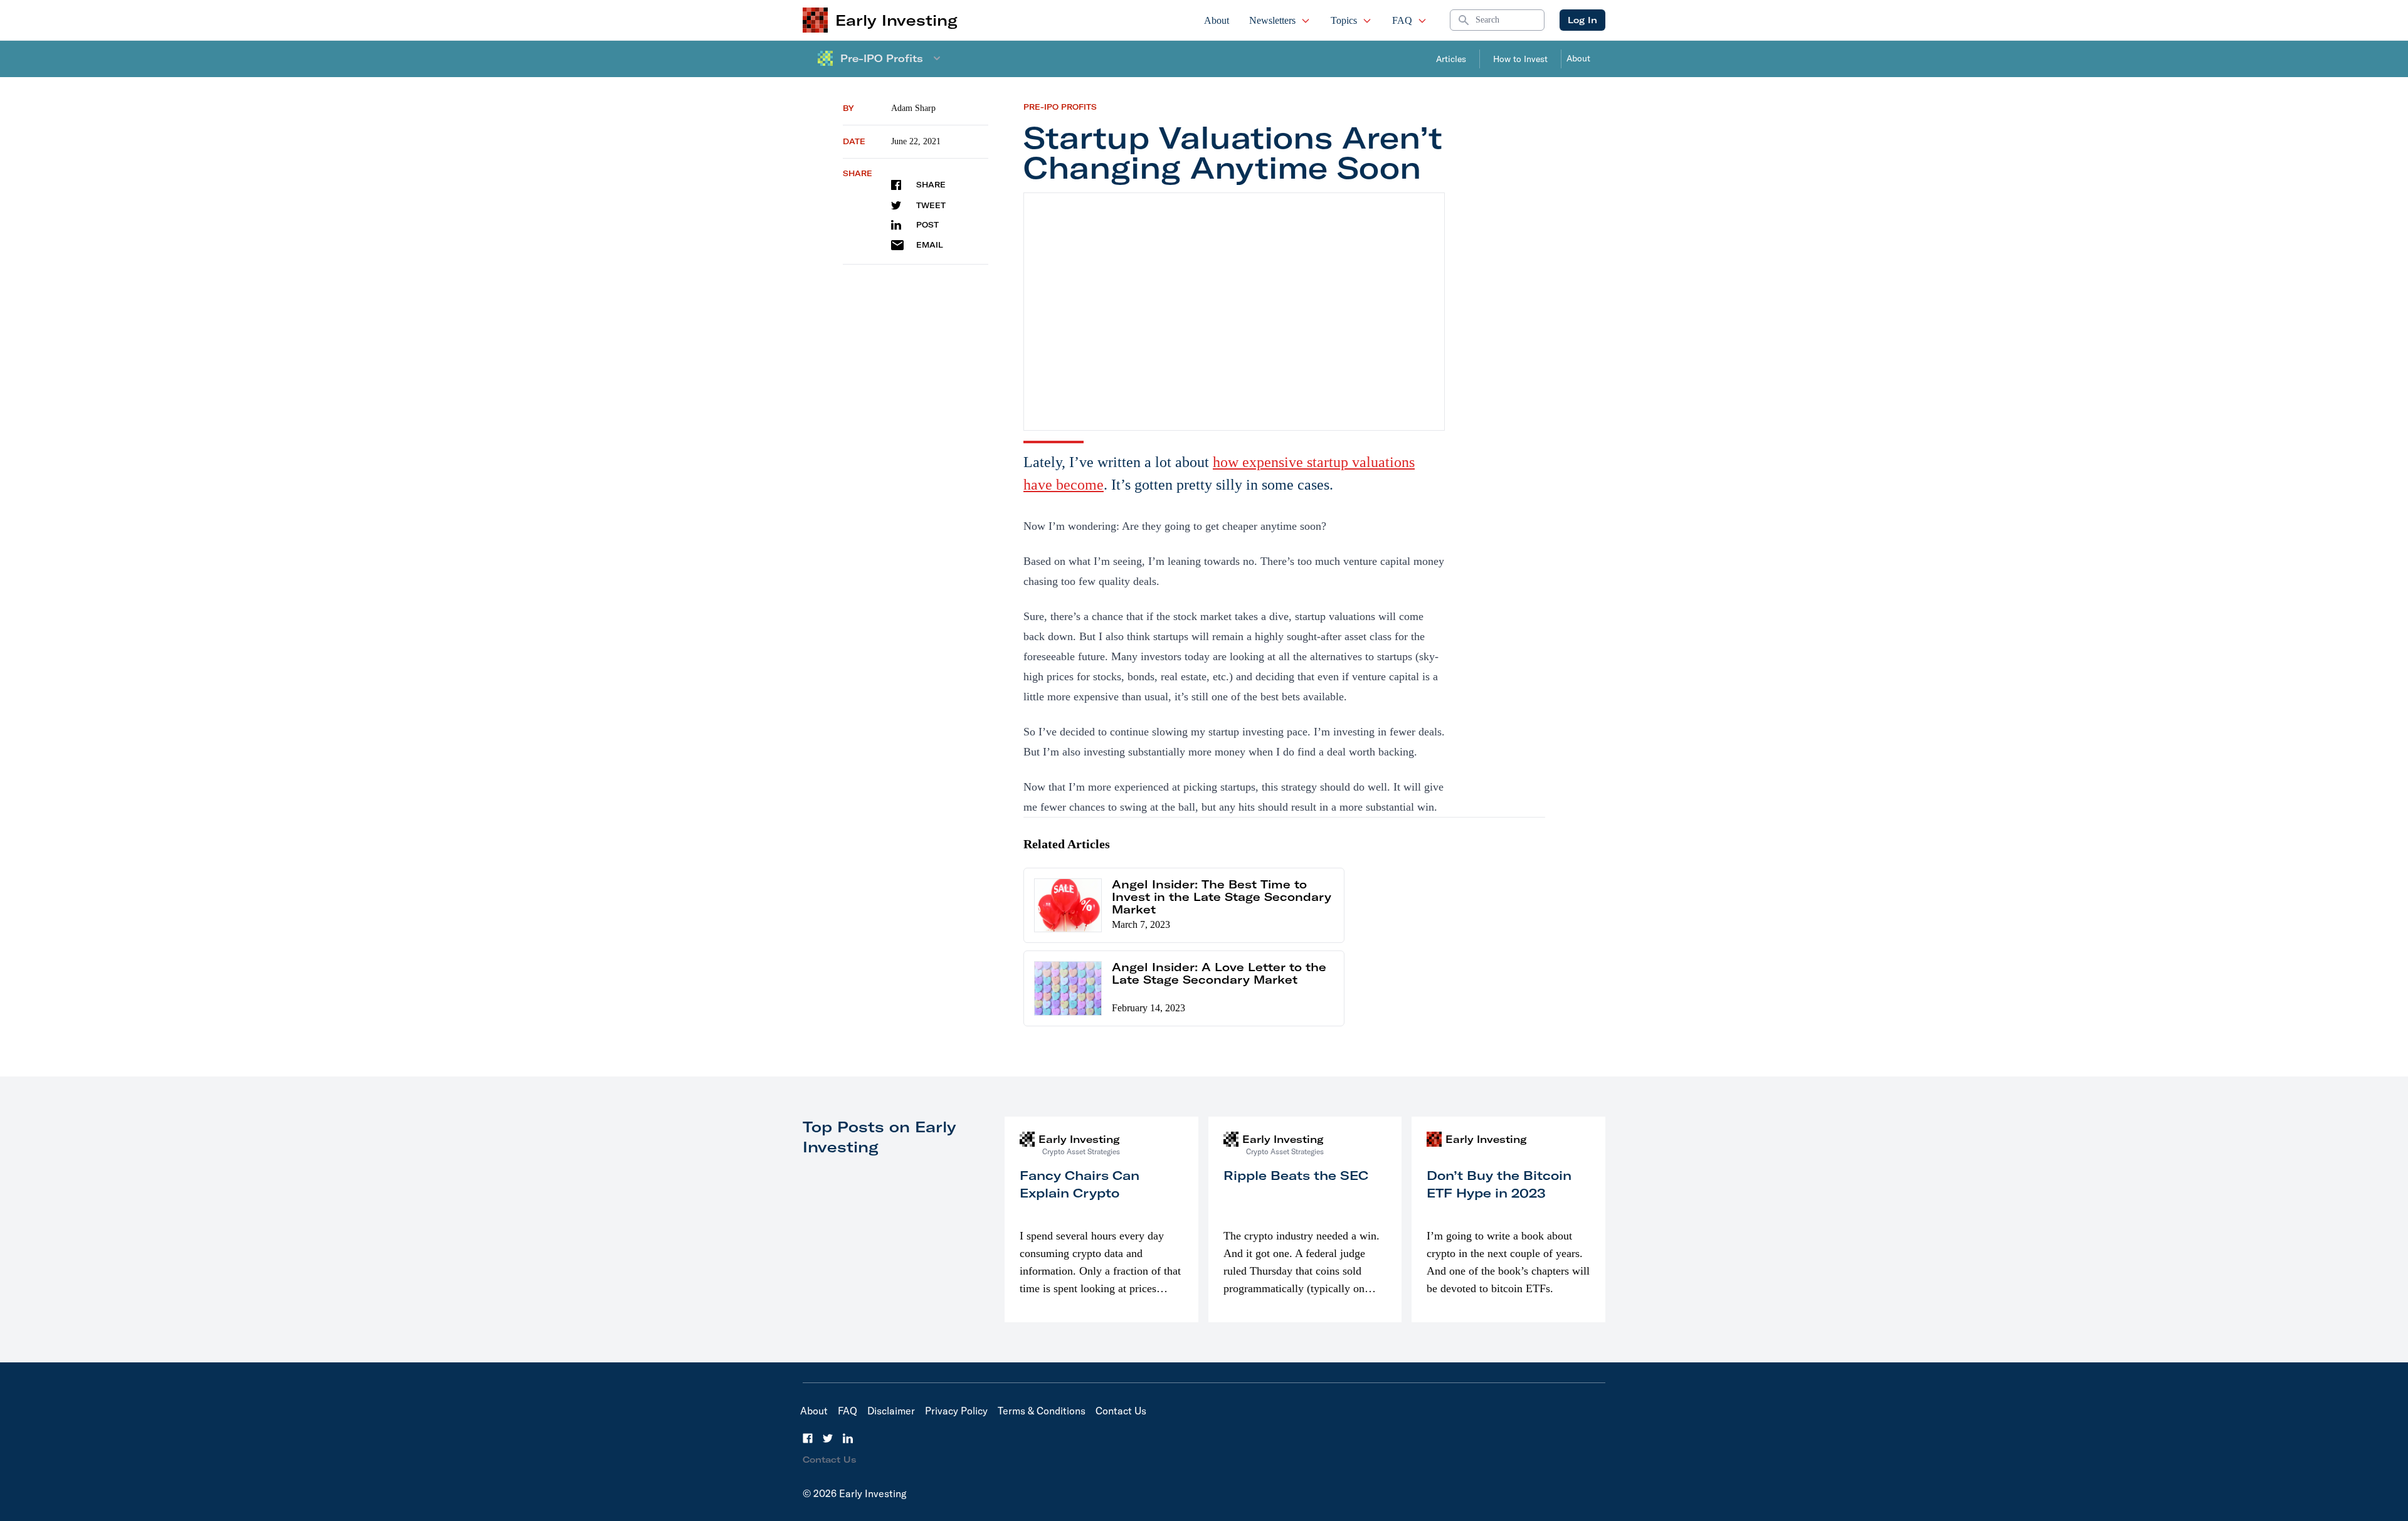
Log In (1582, 20)
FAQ (1402, 20)
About (1217, 20)
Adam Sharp (913, 108)
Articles (1451, 59)
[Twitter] (828, 1438)
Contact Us (1121, 1411)
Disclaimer (891, 1411)
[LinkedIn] (848, 1438)
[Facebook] (808, 1438)
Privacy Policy (956, 1411)
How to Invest (1520, 59)
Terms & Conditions (1042, 1411)
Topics (1344, 20)
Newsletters (1272, 20)
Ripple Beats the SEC (1296, 1175)
